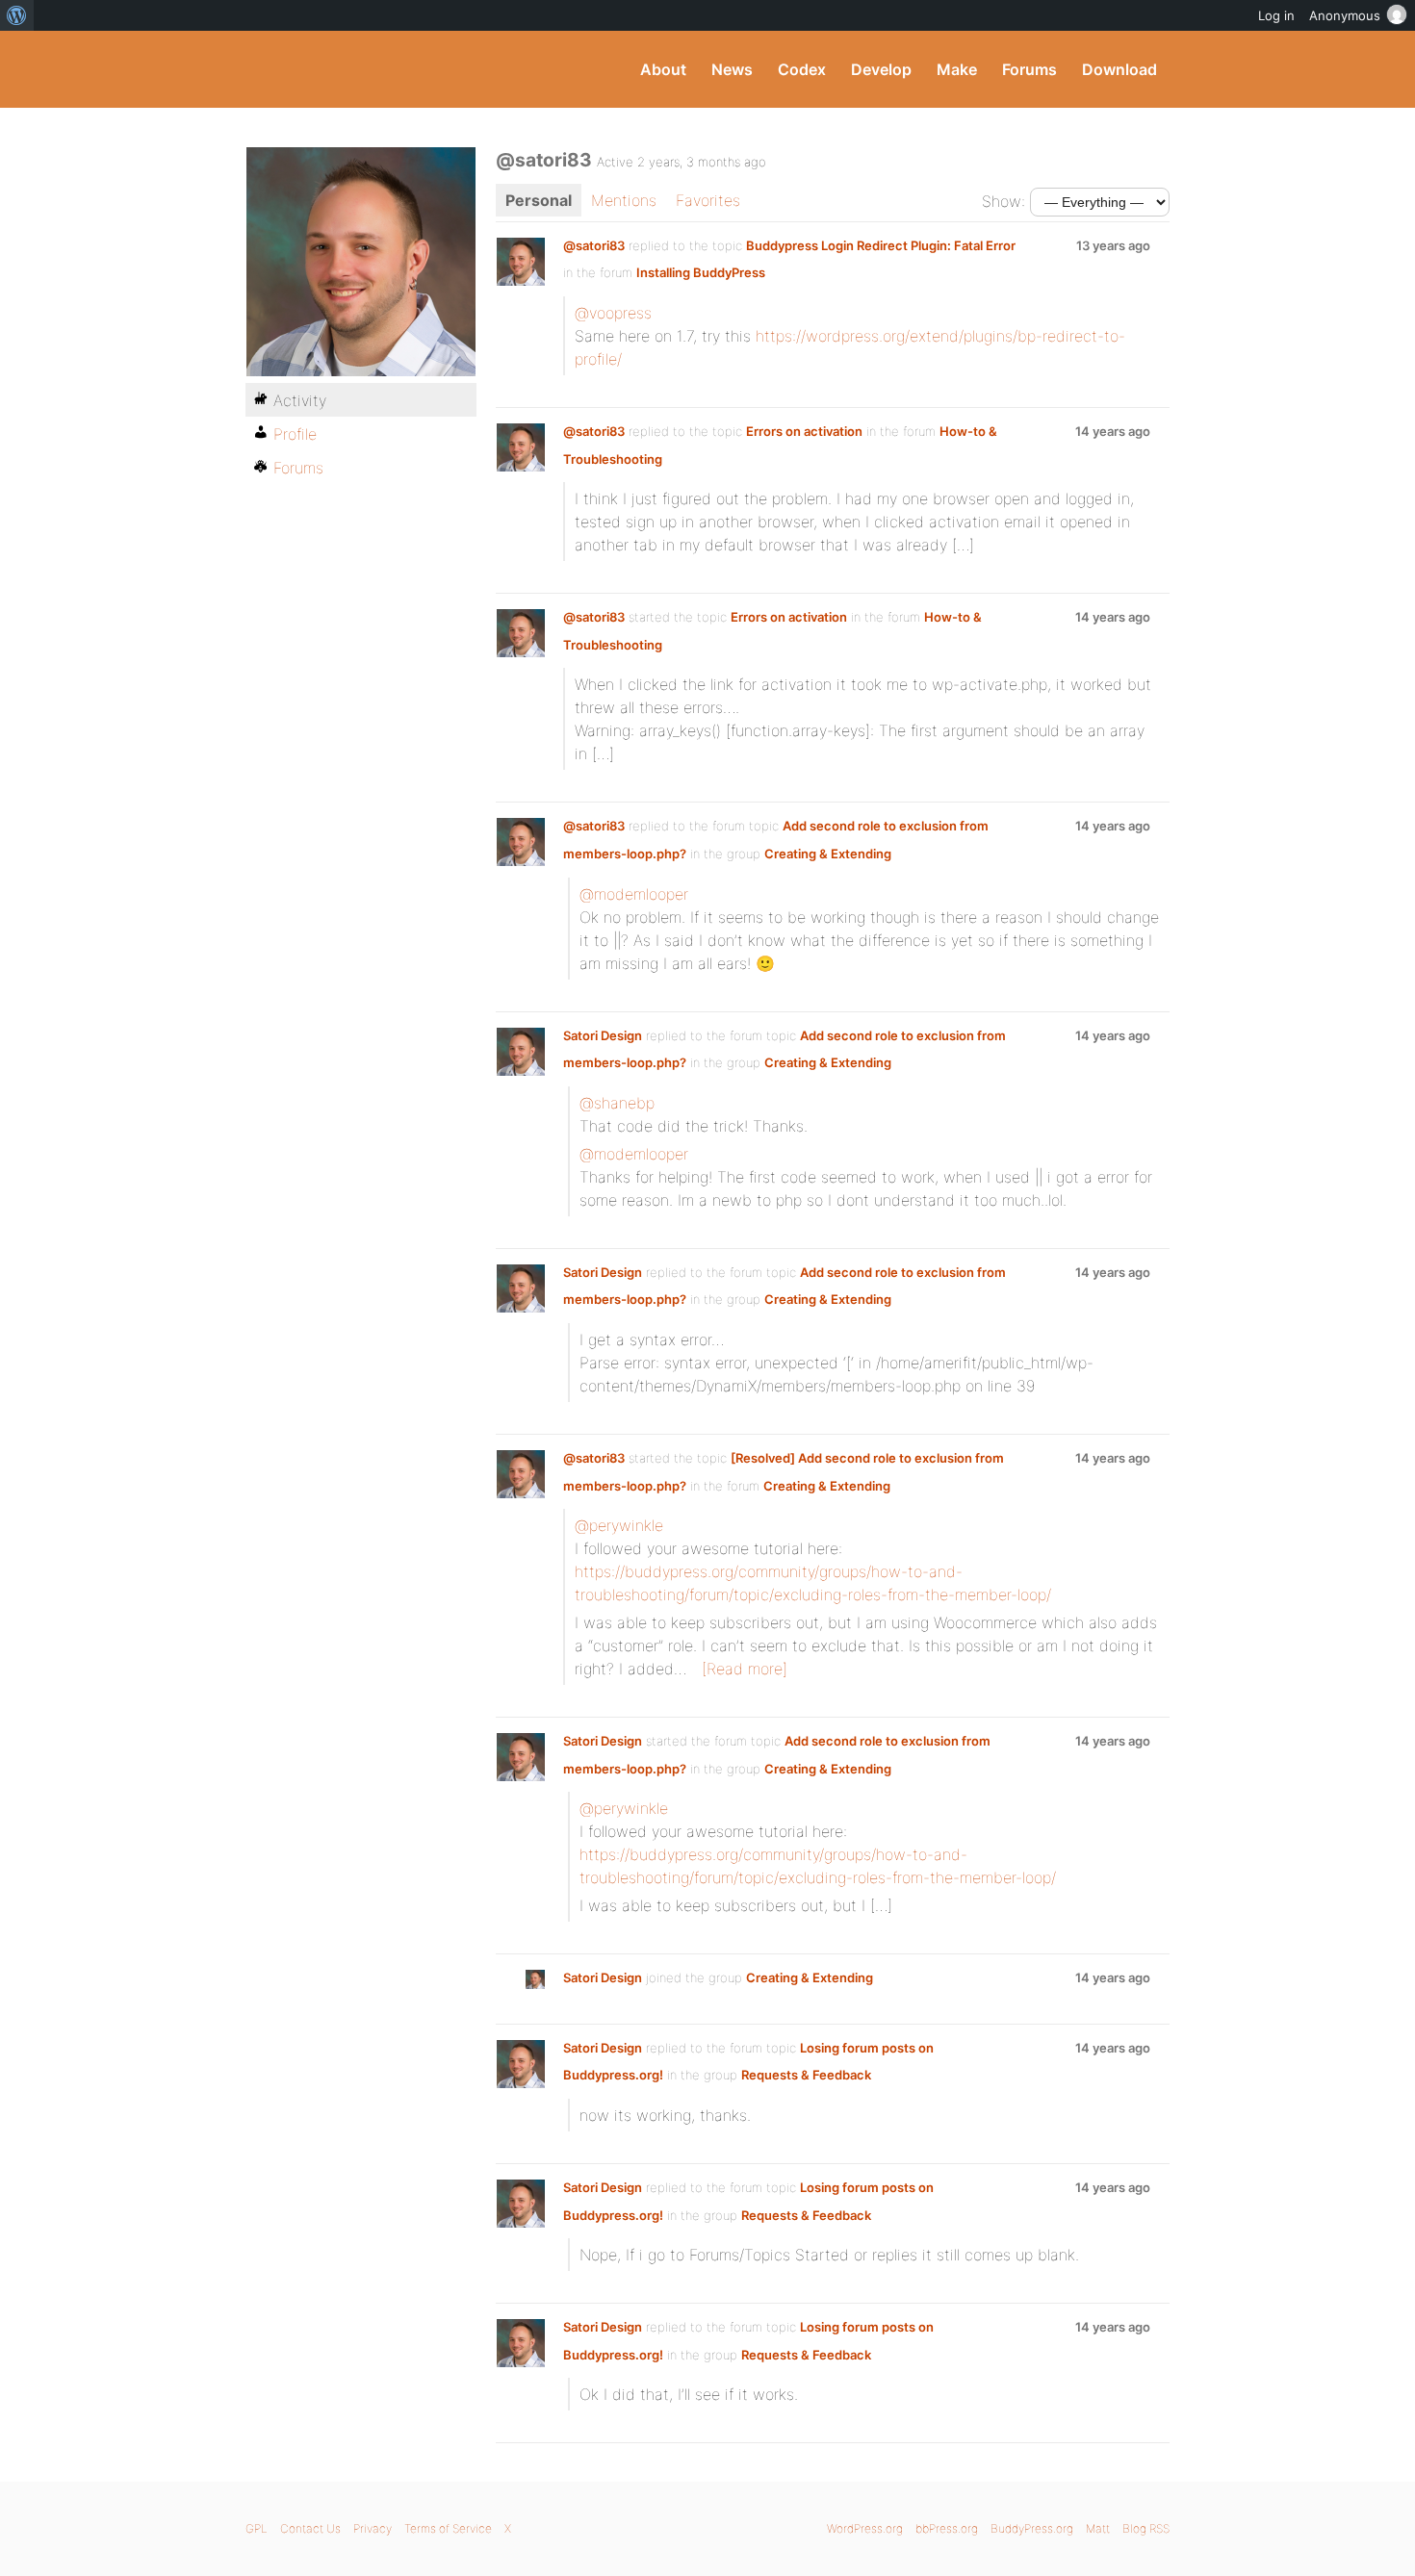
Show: (1003, 201)
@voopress (613, 313)
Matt (1098, 2528)
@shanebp (617, 1103)
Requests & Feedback (806, 2075)
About (663, 69)
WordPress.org (865, 2528)
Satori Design (603, 1035)
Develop (881, 69)
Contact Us (310, 2528)
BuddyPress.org (375, 69)
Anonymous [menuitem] (1345, 15)
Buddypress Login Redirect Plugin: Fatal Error (881, 245)
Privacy (373, 2528)
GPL (257, 2528)
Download (1119, 69)
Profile (295, 434)
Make (957, 69)
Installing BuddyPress (701, 272)
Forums (1029, 69)
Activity (300, 400)
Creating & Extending (828, 854)
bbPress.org (947, 2528)
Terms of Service (448, 2528)
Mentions (624, 200)
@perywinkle (619, 1525)
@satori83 (594, 245)
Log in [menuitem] (1276, 15)
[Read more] (745, 1669)
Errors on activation (804, 431)
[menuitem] (17, 15)
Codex (802, 69)
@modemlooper (634, 894)
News (732, 69)
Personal (539, 200)
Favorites (708, 200)
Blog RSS (1146, 2528)
